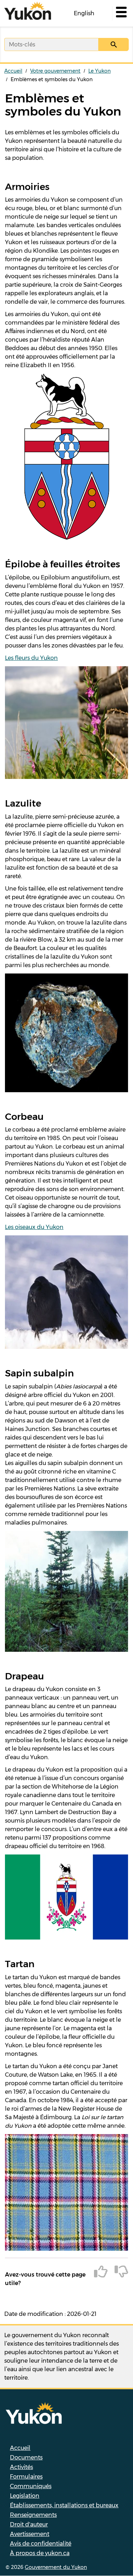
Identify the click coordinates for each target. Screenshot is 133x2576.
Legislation (25, 2496)
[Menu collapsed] (121, 13)
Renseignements (33, 2515)
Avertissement (30, 2534)
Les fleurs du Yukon (31, 658)
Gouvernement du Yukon (56, 2567)
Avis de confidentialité (41, 2544)
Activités (21, 2467)
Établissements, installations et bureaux (64, 2505)
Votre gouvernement (55, 71)
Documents (26, 2457)
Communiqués (31, 2486)
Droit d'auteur (29, 2524)
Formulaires (26, 2477)
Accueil (13, 71)
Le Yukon (99, 71)
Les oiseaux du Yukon (34, 1227)
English (84, 13)
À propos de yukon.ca (40, 2553)
